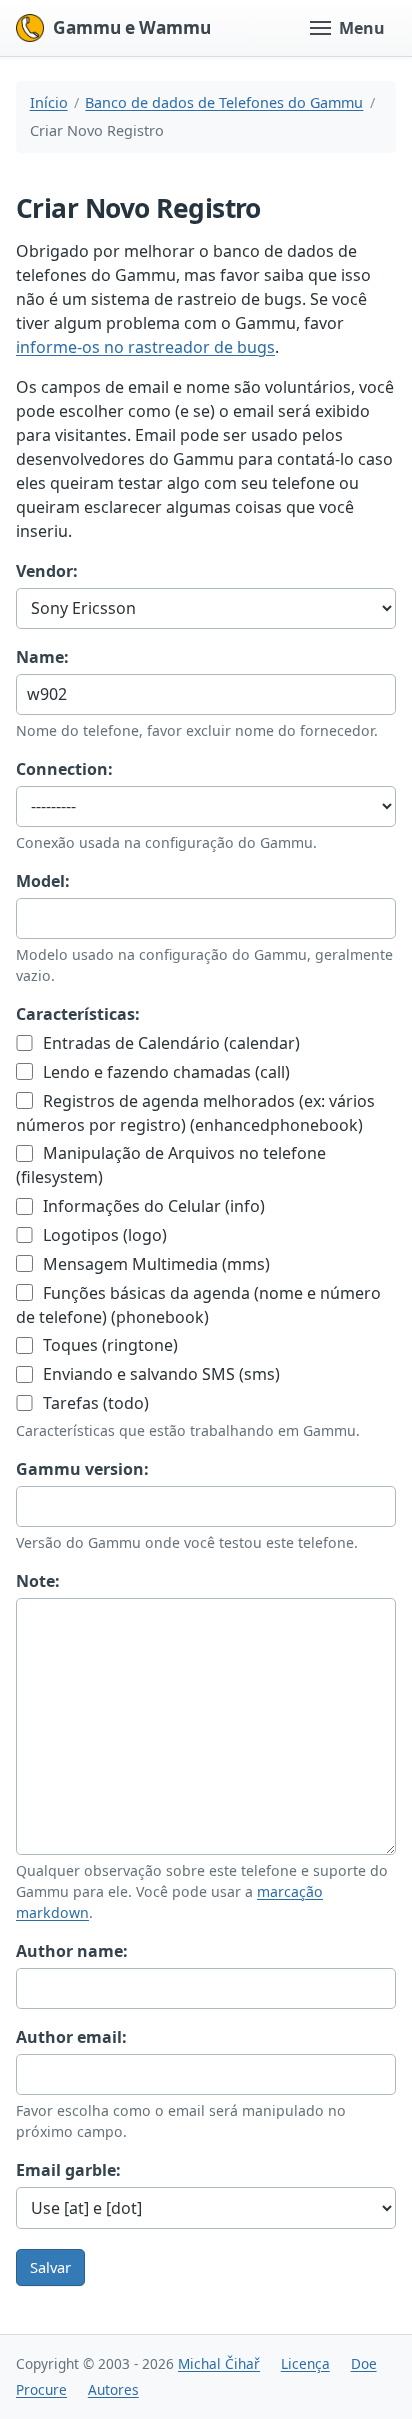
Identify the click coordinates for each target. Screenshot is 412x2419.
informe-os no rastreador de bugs (145, 347)
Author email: (71, 2037)
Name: (42, 657)
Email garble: (68, 2170)
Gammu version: (82, 1469)
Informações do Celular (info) (152, 1206)
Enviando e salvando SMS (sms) (159, 1374)
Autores (113, 2389)
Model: (43, 881)
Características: (78, 1014)
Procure (41, 2389)
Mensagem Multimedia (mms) (154, 1264)
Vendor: (47, 571)
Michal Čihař (219, 2363)
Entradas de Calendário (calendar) (169, 1043)
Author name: (72, 1951)
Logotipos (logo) (103, 1235)
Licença (305, 2363)
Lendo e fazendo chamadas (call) (164, 1072)
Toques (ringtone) (108, 1345)
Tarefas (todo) (94, 1403)
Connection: (64, 769)
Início (49, 102)
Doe (364, 2363)
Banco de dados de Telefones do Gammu (224, 102)
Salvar (50, 2267)
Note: (38, 1581)
